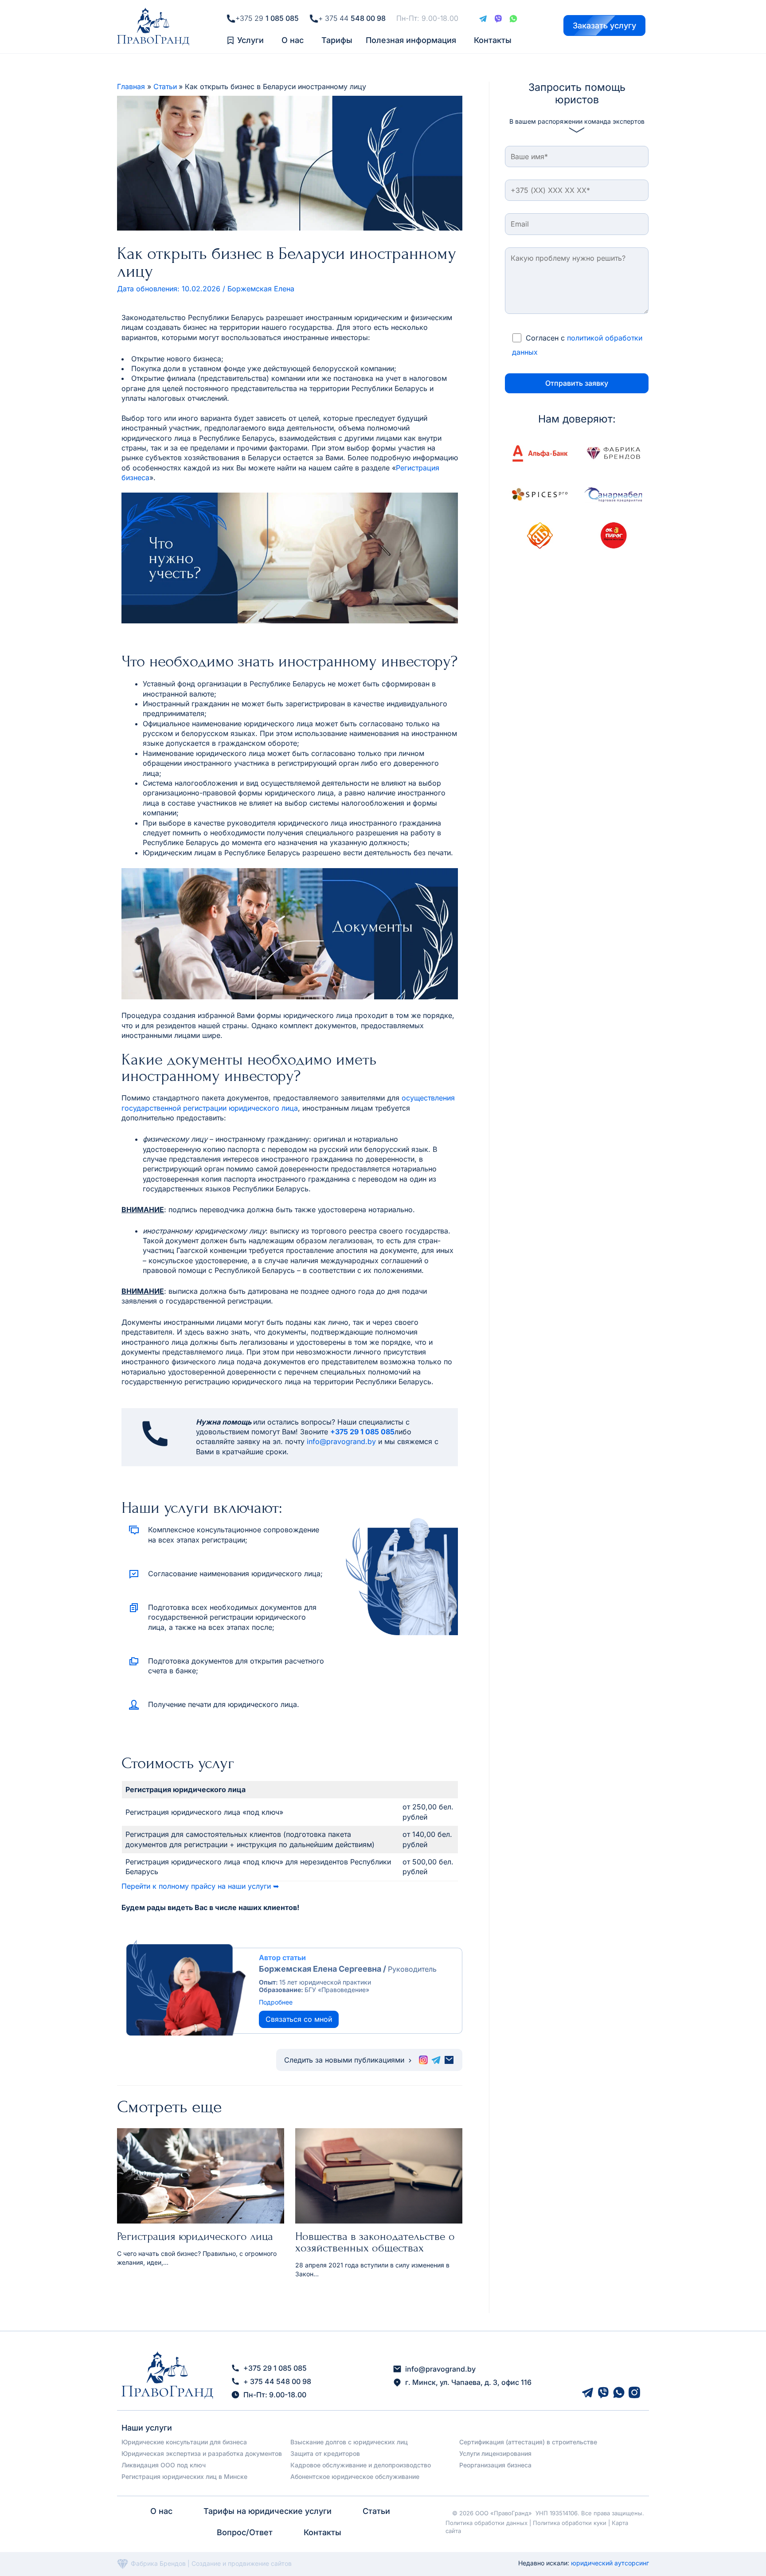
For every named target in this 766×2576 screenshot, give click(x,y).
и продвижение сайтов (257, 2563)
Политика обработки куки (570, 2523)
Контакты (493, 40)
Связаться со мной (299, 2019)
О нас (293, 40)
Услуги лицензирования (495, 2453)
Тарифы (337, 40)
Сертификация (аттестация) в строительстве (528, 2442)
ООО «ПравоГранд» (504, 2513)
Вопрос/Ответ (245, 2532)
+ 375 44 (352, 18)
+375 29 (267, 18)
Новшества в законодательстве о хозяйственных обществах (375, 2242)
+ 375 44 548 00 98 (277, 2381)
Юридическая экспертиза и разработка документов (202, 2453)
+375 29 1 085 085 (362, 1432)
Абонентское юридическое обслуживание (355, 2476)
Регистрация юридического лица (195, 2236)
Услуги (250, 40)
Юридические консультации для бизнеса (184, 2442)
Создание (207, 2563)
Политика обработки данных (487, 2523)
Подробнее (276, 2002)
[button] (253, 40)
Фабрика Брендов (158, 2563)
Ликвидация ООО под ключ (164, 2465)
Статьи (376, 2511)
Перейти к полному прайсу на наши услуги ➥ (200, 1886)
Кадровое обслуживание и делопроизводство (361, 2465)
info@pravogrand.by (341, 1441)
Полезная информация (411, 40)
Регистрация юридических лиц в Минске (184, 2476)
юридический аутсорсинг (610, 2563)
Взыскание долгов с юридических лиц (349, 2442)
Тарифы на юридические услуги (268, 2511)
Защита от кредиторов (325, 2453)
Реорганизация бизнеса (495, 2465)
